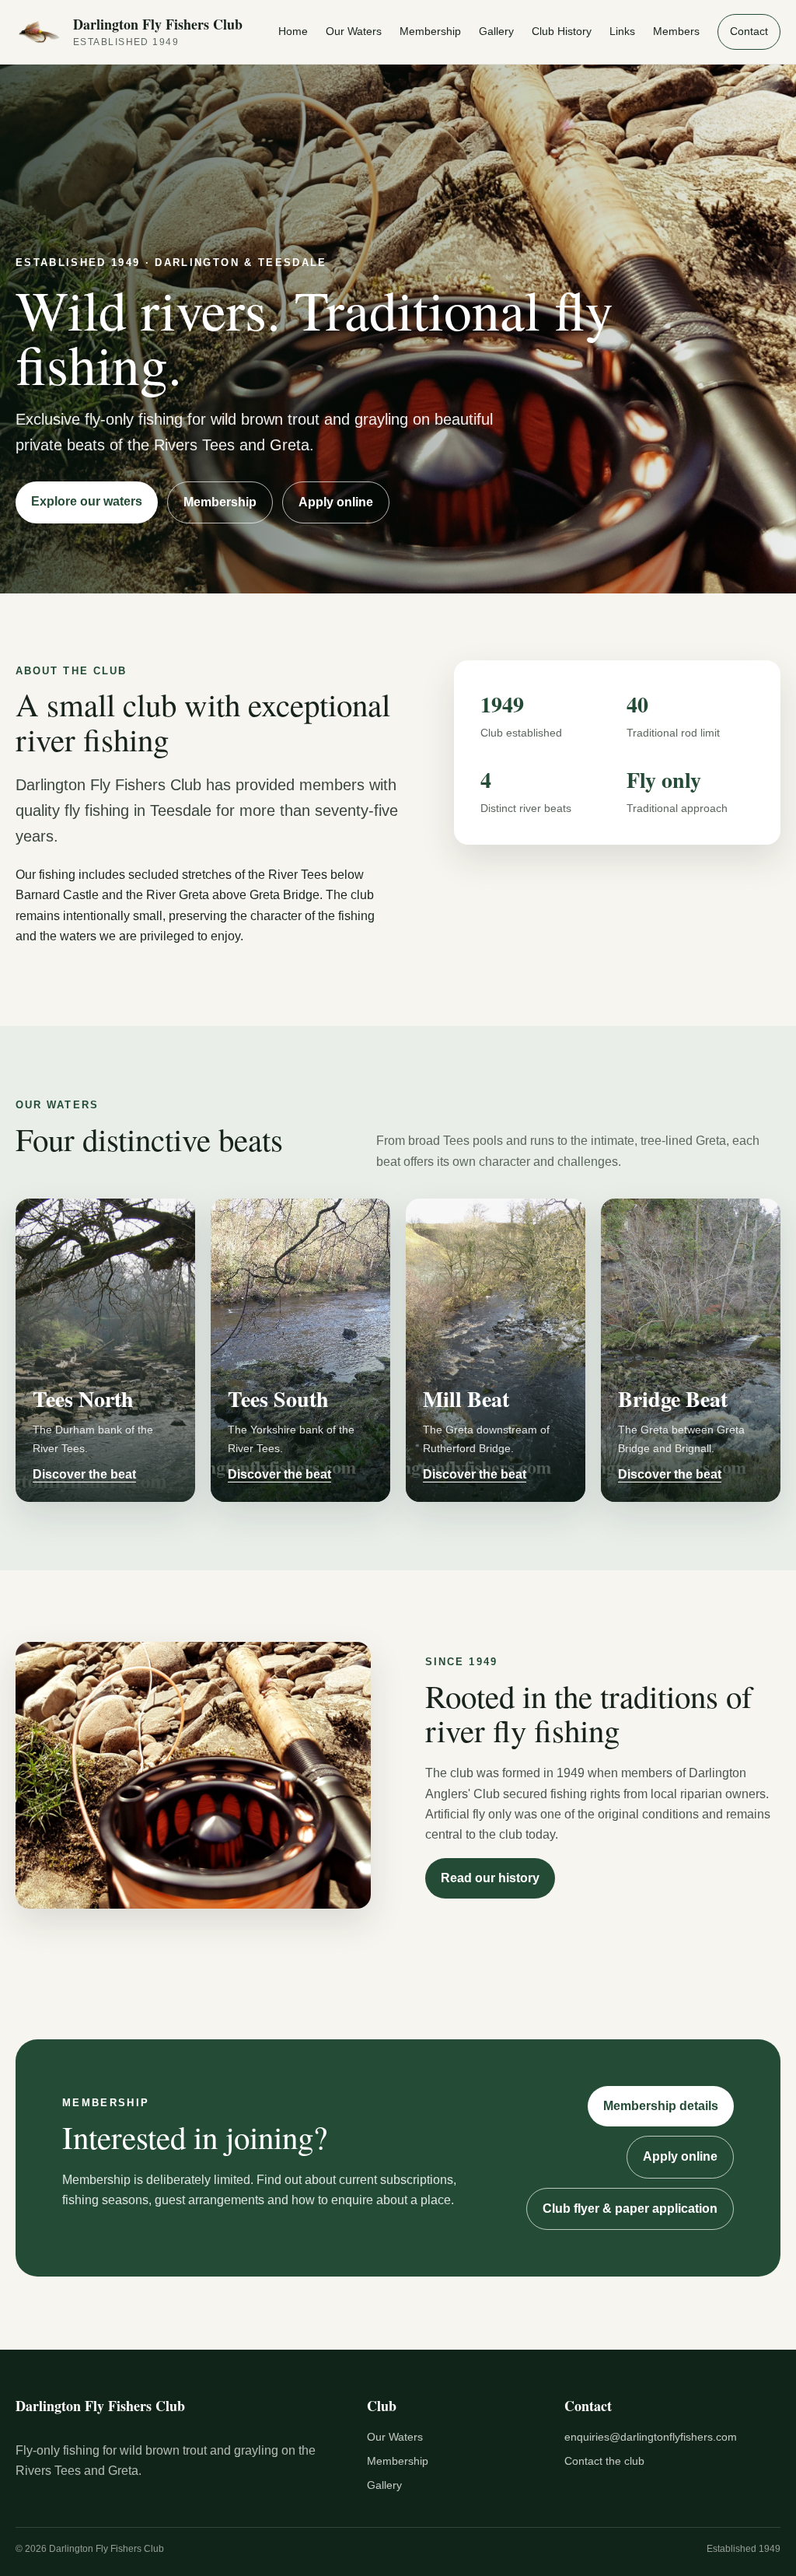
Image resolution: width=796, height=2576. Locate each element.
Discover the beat (84, 1474)
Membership (430, 31)
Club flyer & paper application (630, 2208)
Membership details (661, 2106)
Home (293, 31)
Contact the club (604, 2461)
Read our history (490, 1878)
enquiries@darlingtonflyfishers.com (651, 2437)
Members (676, 31)
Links (622, 31)
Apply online (336, 502)
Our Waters (354, 31)
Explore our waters (87, 501)
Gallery (496, 31)
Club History (562, 31)
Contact (749, 31)
